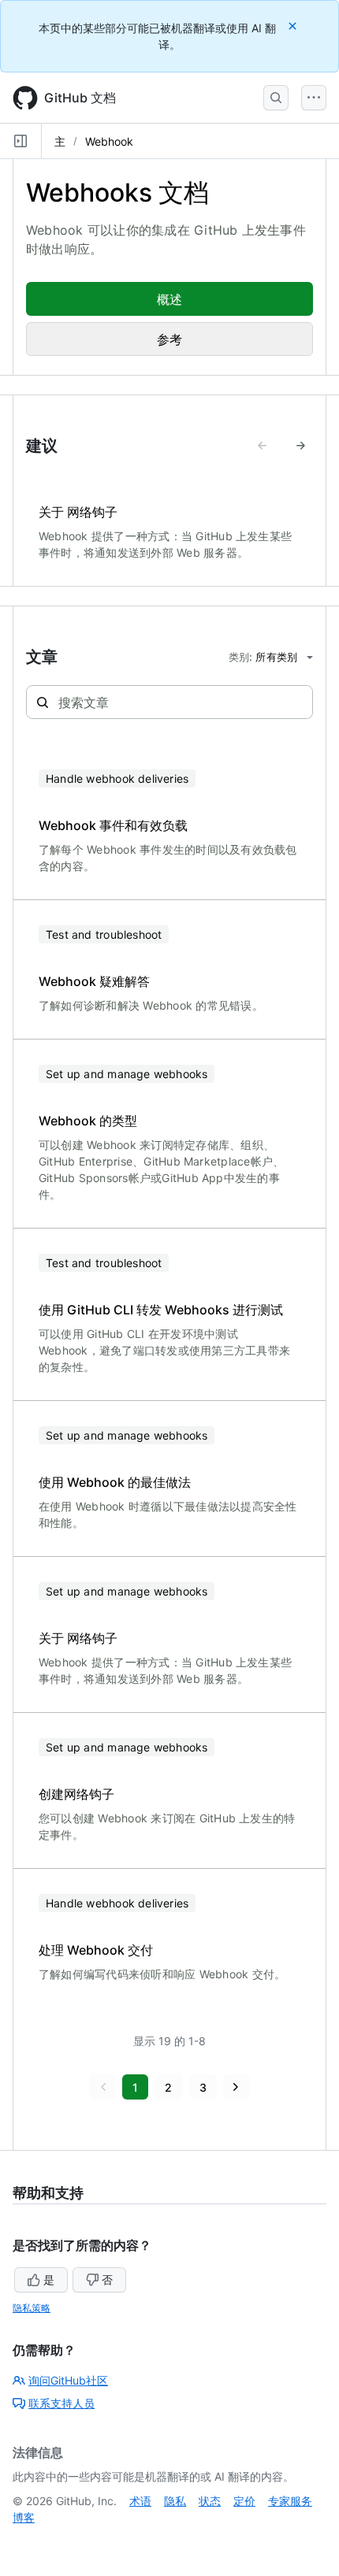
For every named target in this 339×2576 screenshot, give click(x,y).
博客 (24, 2517)
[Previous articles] (263, 446)
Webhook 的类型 (88, 1121)
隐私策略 (32, 2308)
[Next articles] (300, 446)
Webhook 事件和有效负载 (113, 825)
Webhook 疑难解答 (94, 981)
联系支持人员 (61, 2403)
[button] (102, 2087)
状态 (210, 2501)
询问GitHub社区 (68, 2380)
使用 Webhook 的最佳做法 (115, 1482)
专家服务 (290, 2501)
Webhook (109, 141)
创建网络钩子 (76, 1794)
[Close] (294, 26)
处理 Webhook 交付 (96, 1950)
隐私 (175, 2501)
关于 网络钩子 (78, 512)
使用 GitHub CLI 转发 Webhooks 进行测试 (161, 1310)
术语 (140, 2501)
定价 (244, 2501)
